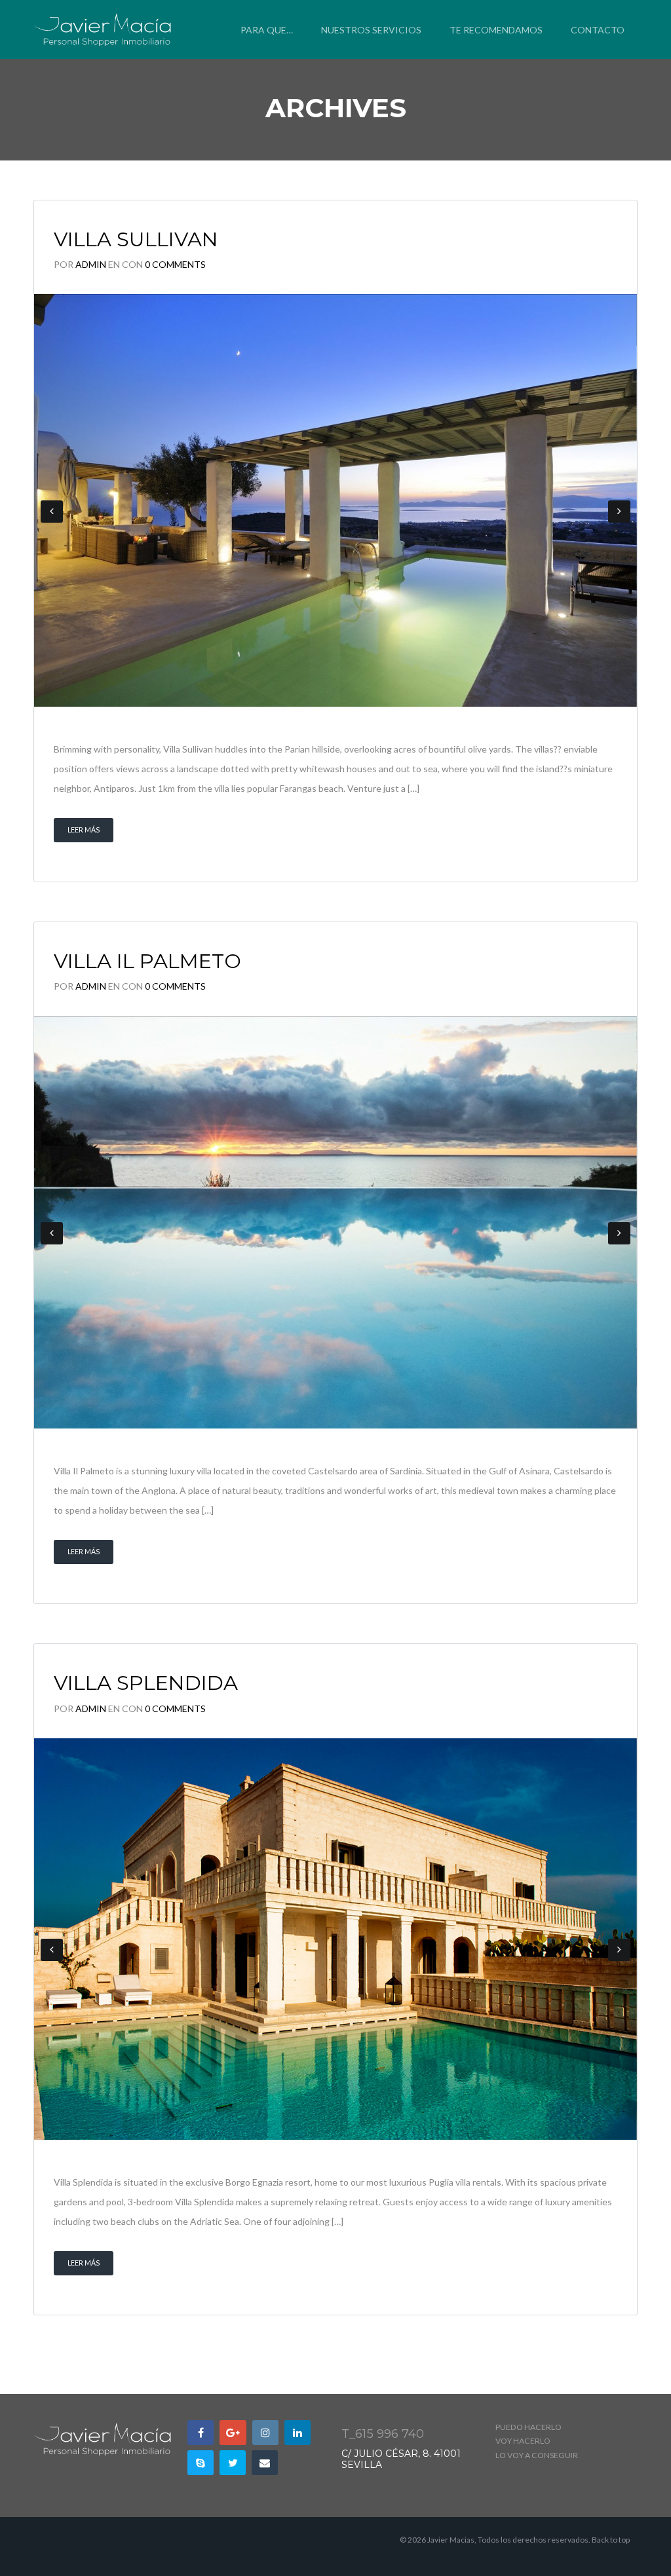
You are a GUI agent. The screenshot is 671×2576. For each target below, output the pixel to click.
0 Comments (175, 264)
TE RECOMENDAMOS (496, 30)
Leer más (84, 830)
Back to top (611, 2540)
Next (619, 512)
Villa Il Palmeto (147, 961)
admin (91, 264)
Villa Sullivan (136, 239)
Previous (52, 512)
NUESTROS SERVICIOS (371, 30)
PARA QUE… (267, 30)
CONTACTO (598, 30)
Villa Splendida (146, 1683)
